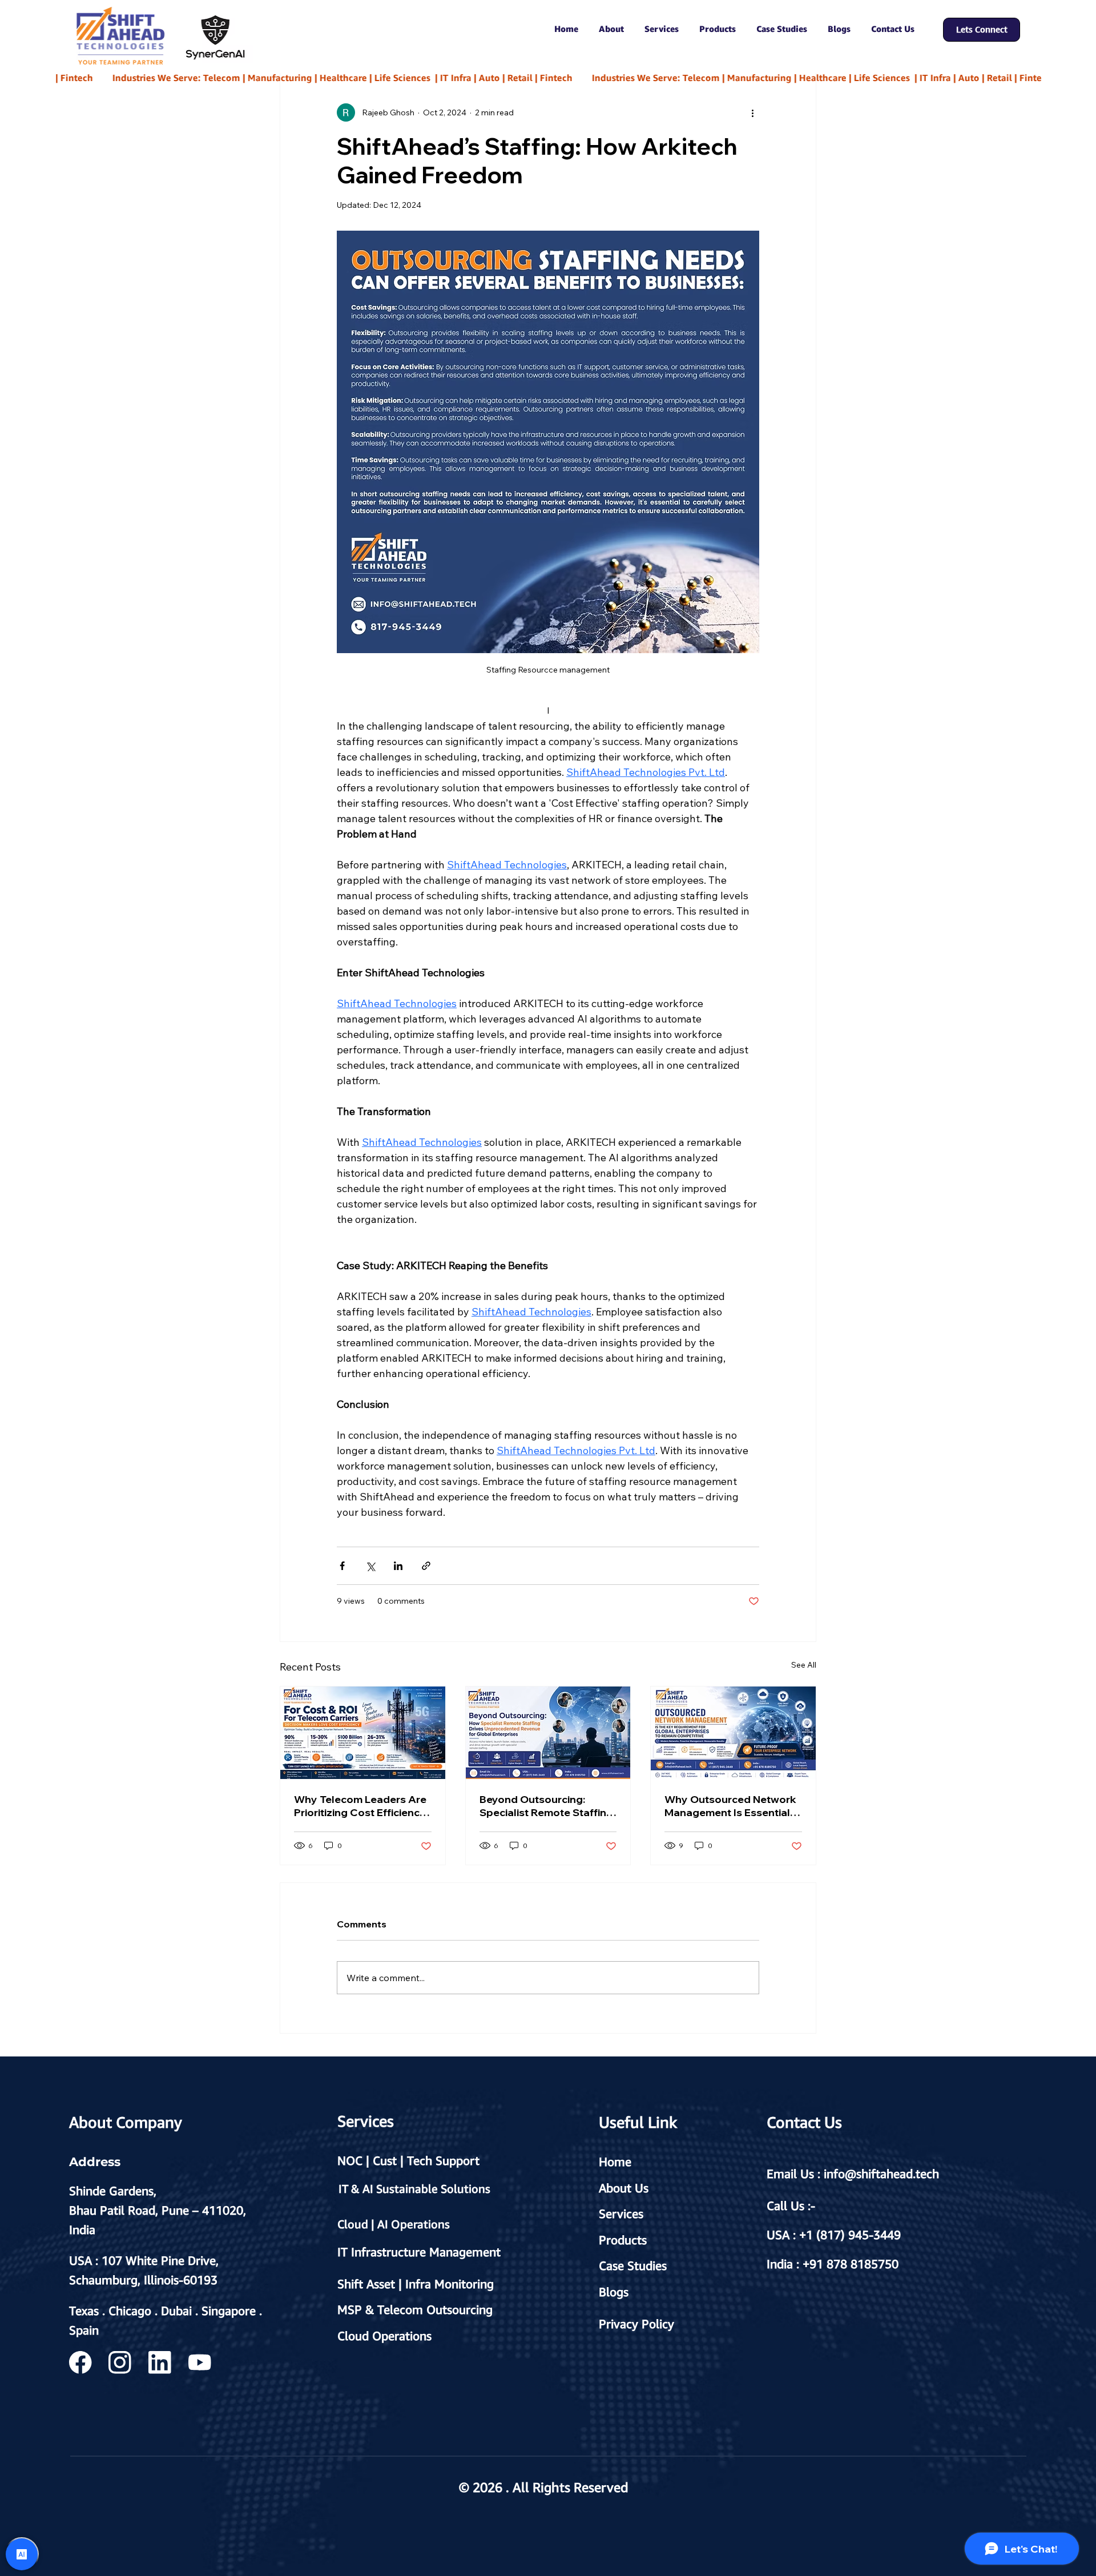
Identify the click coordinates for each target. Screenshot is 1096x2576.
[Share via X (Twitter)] (370, 1566)
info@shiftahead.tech (881, 2173)
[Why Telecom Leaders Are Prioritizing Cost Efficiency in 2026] (363, 1733)
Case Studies (633, 2265)
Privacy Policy (636, 2324)
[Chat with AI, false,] (22, 2554)
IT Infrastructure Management (419, 2252)
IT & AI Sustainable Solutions (414, 2189)
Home (615, 2162)
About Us (624, 2188)
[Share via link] (426, 1566)
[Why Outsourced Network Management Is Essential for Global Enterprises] (733, 1733)
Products (623, 2240)
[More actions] (752, 112)
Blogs (614, 2292)
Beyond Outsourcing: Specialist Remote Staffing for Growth (546, 1806)
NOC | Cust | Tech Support (408, 2160)
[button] (611, 29)
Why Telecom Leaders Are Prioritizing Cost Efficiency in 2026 (360, 1806)
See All (804, 1665)
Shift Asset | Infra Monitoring (416, 2284)
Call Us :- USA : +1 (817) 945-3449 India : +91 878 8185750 (834, 2235)
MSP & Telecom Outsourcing (415, 2309)
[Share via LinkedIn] (398, 1566)
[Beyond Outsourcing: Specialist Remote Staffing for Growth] (548, 1733)
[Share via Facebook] (342, 1566)
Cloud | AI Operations (394, 2224)
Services (621, 2213)
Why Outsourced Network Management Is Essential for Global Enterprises (730, 1806)
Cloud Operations (384, 2336)
